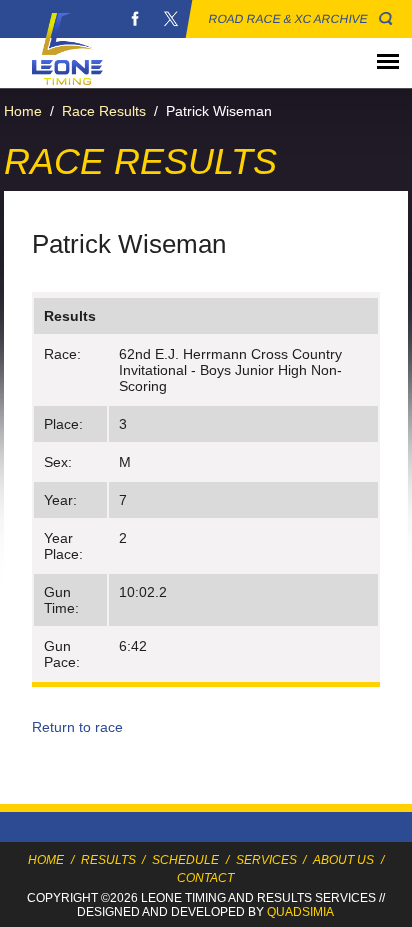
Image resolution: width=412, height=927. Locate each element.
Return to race (77, 727)
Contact (205, 878)
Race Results (104, 111)
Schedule (185, 860)
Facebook (135, 19)
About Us (343, 860)
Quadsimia (300, 912)
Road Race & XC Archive (288, 19)
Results (108, 860)
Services (266, 860)
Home (23, 111)
